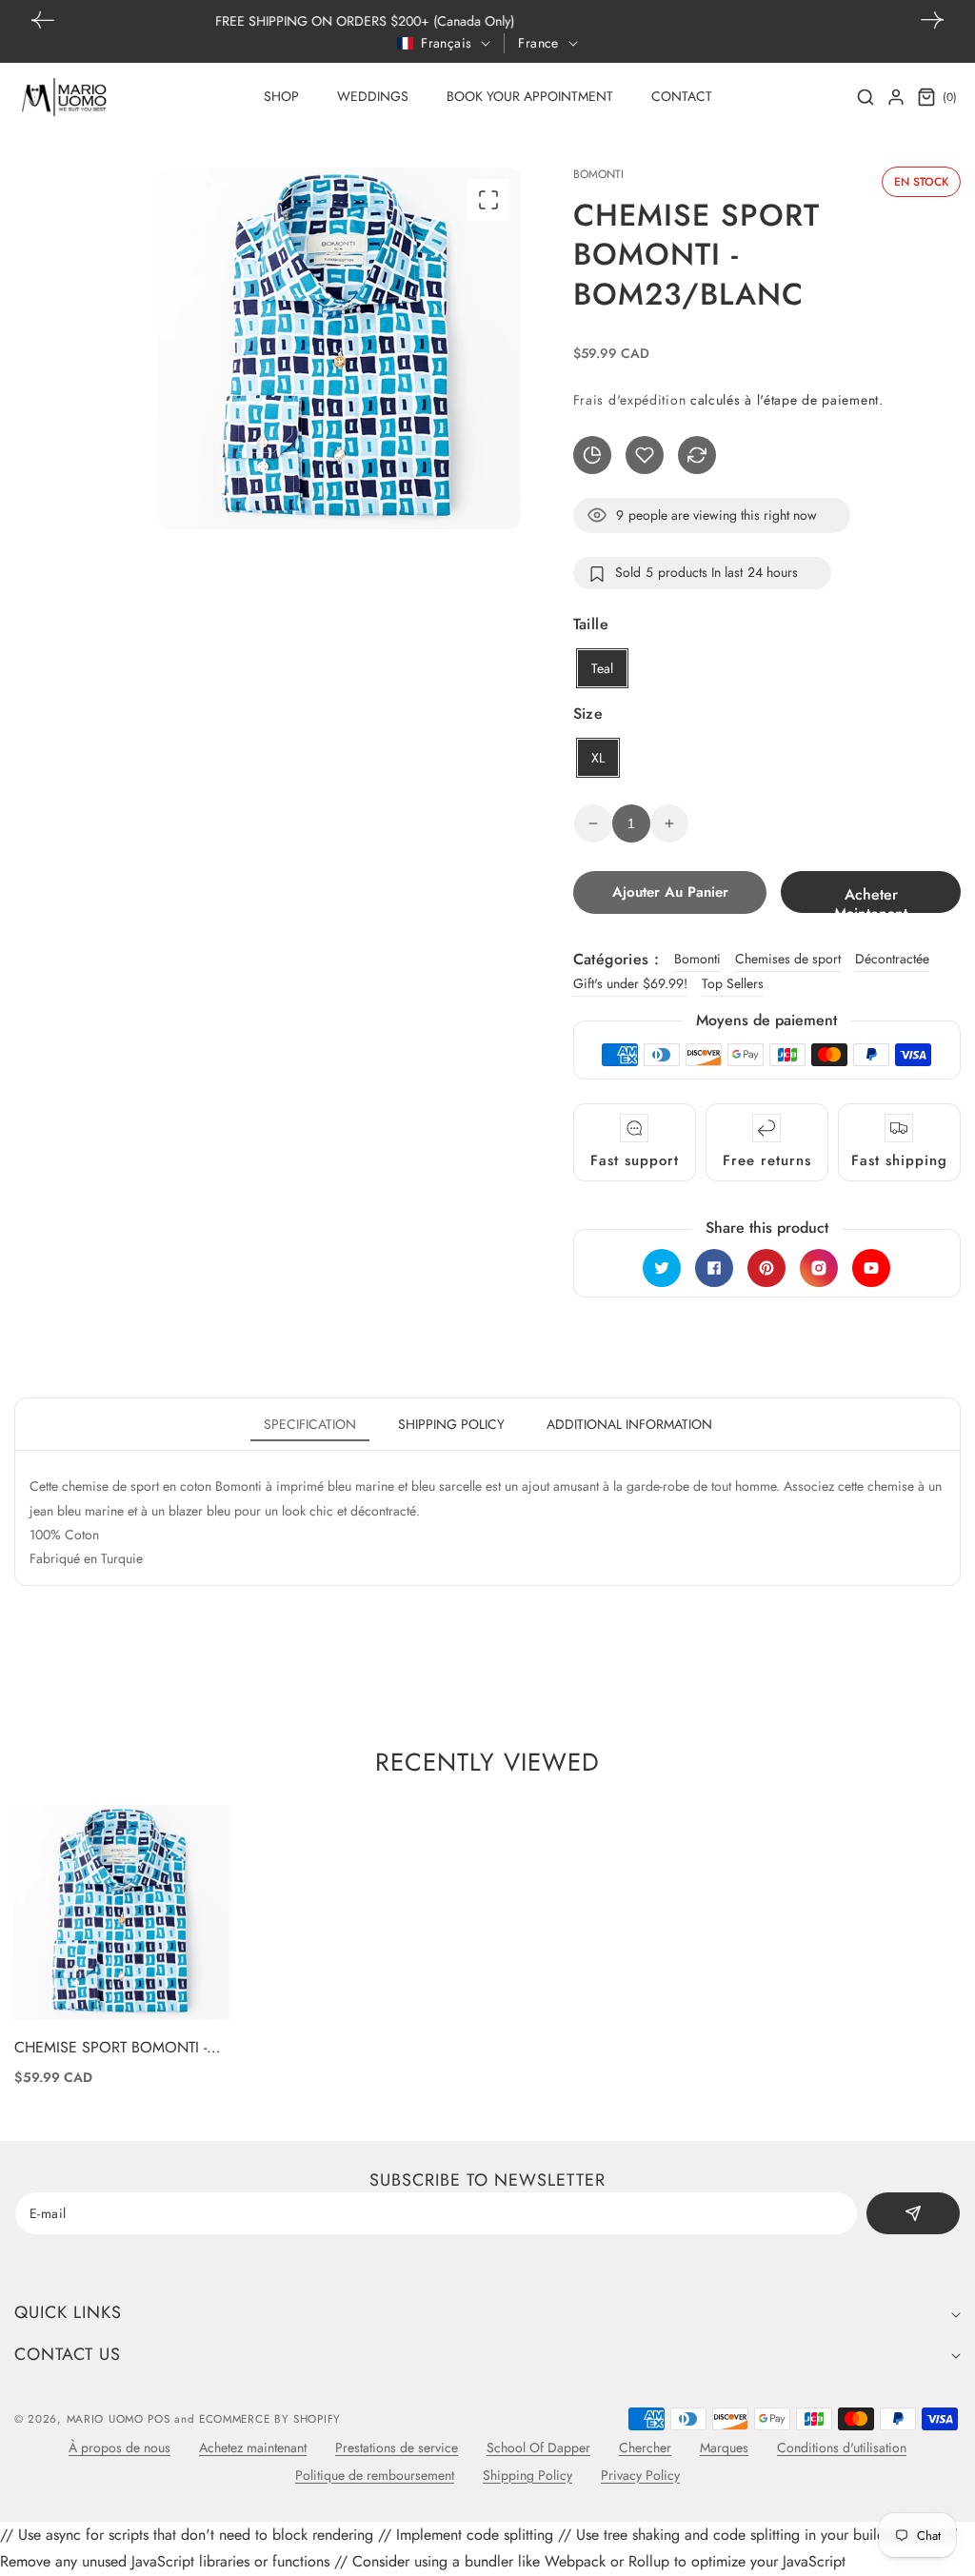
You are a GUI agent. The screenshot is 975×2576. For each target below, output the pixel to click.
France (538, 43)
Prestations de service (397, 2447)
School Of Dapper (538, 2447)
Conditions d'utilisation (842, 2447)
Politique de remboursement (375, 2475)
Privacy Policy (640, 2475)
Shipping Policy (527, 2475)
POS (159, 2419)
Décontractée (892, 959)
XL (598, 758)
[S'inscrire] (913, 2213)
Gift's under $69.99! (630, 983)
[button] (932, 20)
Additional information (629, 1424)
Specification (310, 1424)
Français (446, 43)
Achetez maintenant (253, 2447)
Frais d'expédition (630, 400)
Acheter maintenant (871, 898)
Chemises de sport (788, 959)
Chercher (645, 2447)
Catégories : (617, 959)
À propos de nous (119, 2447)
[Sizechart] (592, 455)
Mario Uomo (105, 2419)
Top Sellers (733, 983)
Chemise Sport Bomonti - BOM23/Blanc (110, 2048)
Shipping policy (451, 1424)
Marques (724, 2447)
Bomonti (697, 959)
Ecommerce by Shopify (270, 2419)
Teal (602, 668)
